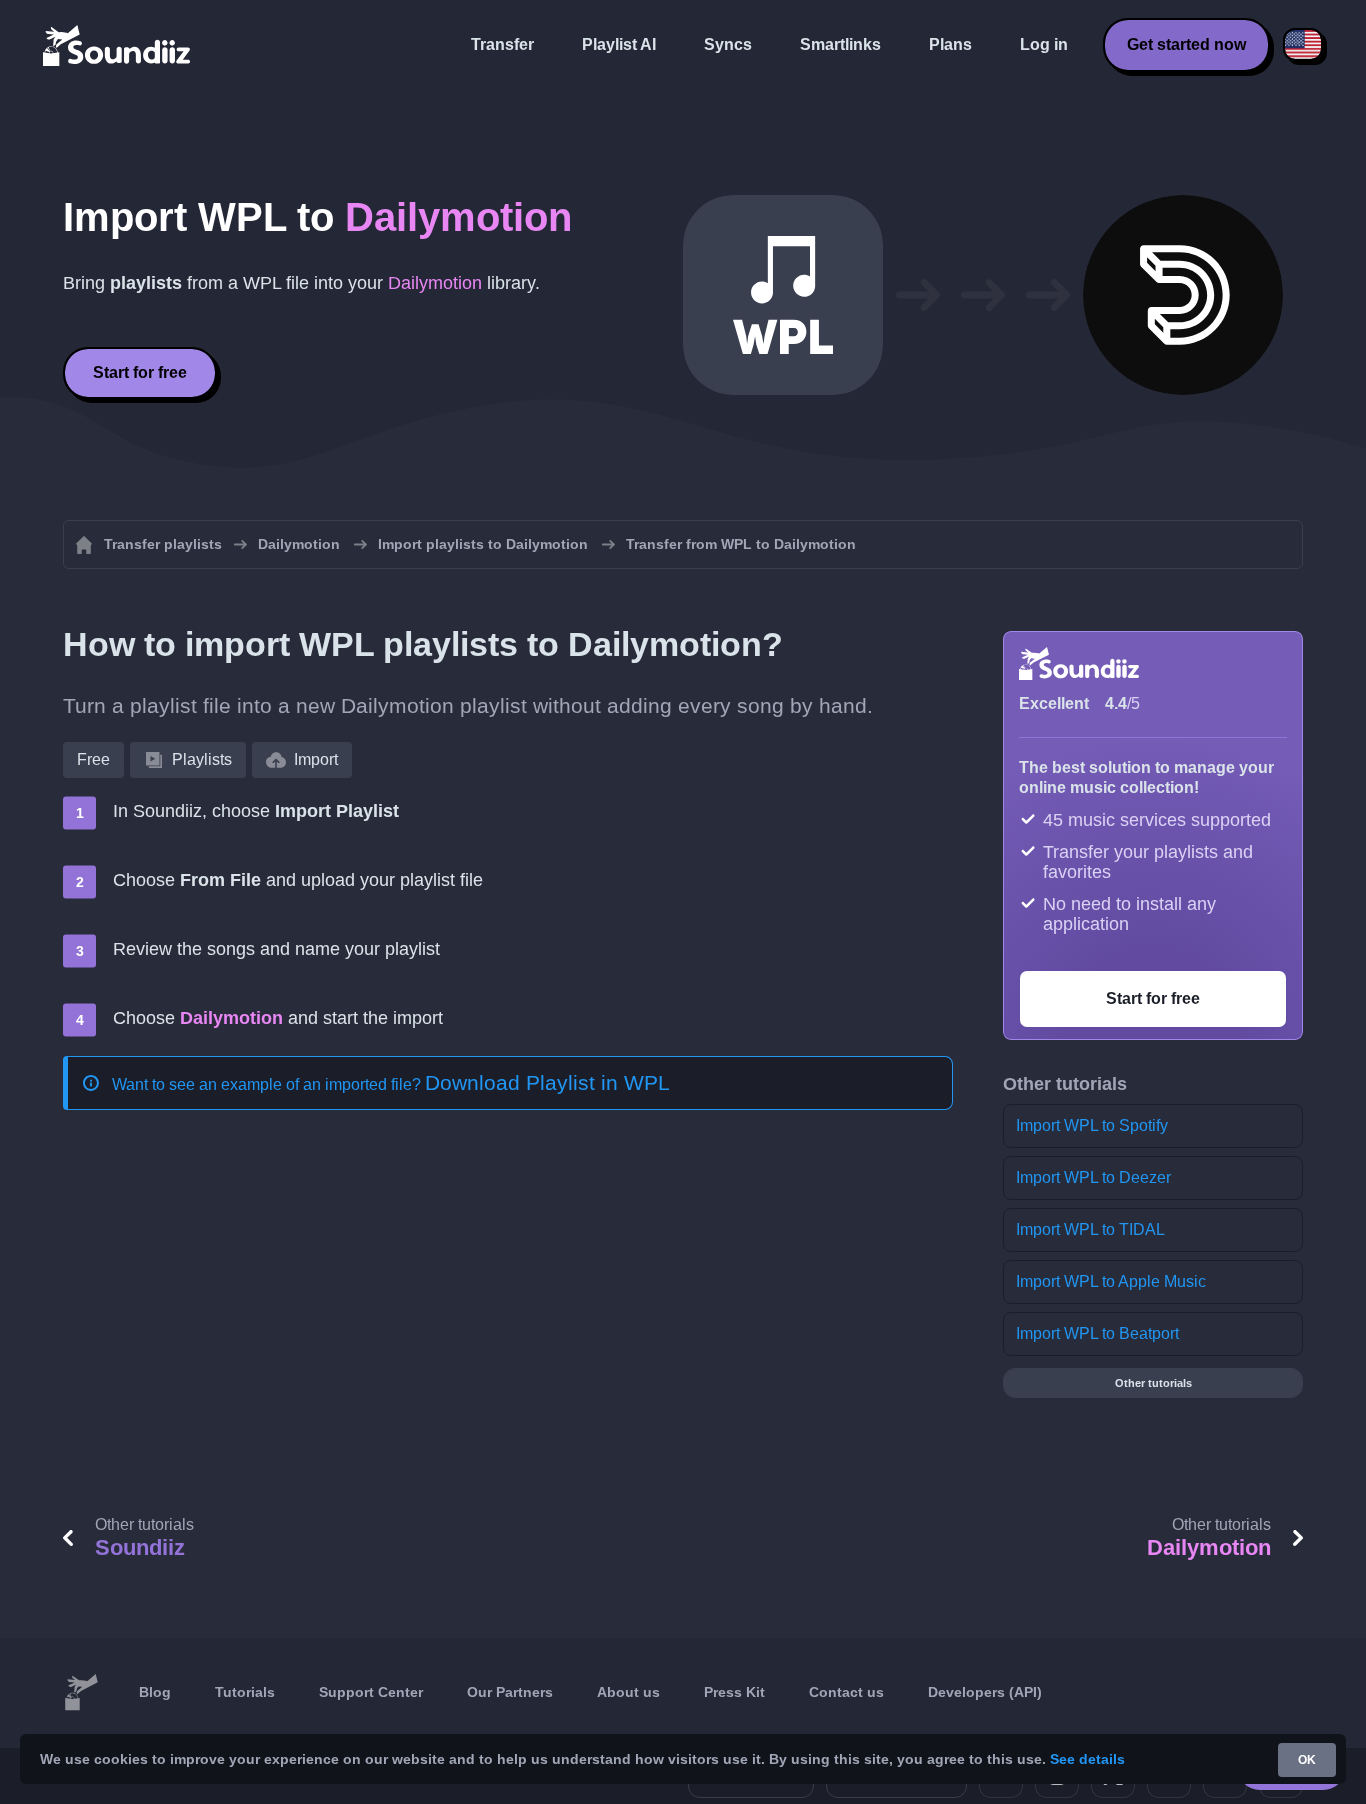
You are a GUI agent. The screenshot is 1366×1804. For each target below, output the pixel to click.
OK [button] (1307, 1760)
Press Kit (734, 1692)
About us (628, 1692)
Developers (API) (985, 1692)
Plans (950, 44)
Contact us (846, 1692)
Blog (155, 1692)
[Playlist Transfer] (118, 45)
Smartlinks (840, 44)
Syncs (728, 44)
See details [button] (1087, 1759)
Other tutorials (1153, 1383)
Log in (1044, 44)
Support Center (371, 1692)
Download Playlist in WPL (547, 1082)
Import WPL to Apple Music (1111, 1281)
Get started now (1186, 44)
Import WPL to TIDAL (1090, 1229)
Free (93, 759)
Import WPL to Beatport (1097, 1333)
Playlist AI (619, 44)
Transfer (502, 44)
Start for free (140, 372)
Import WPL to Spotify (1092, 1125)
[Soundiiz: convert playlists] (81, 1693)
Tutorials (245, 1692)
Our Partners (510, 1692)
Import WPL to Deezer (1093, 1177)
